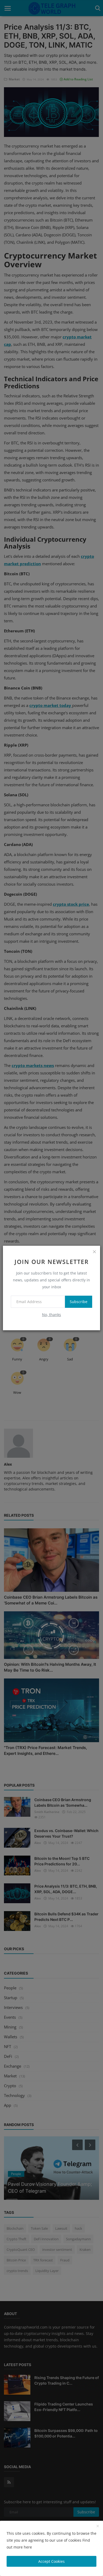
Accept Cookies (51, 2561)
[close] (94, 1252)
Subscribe (79, 1302)
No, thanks (51, 1315)
